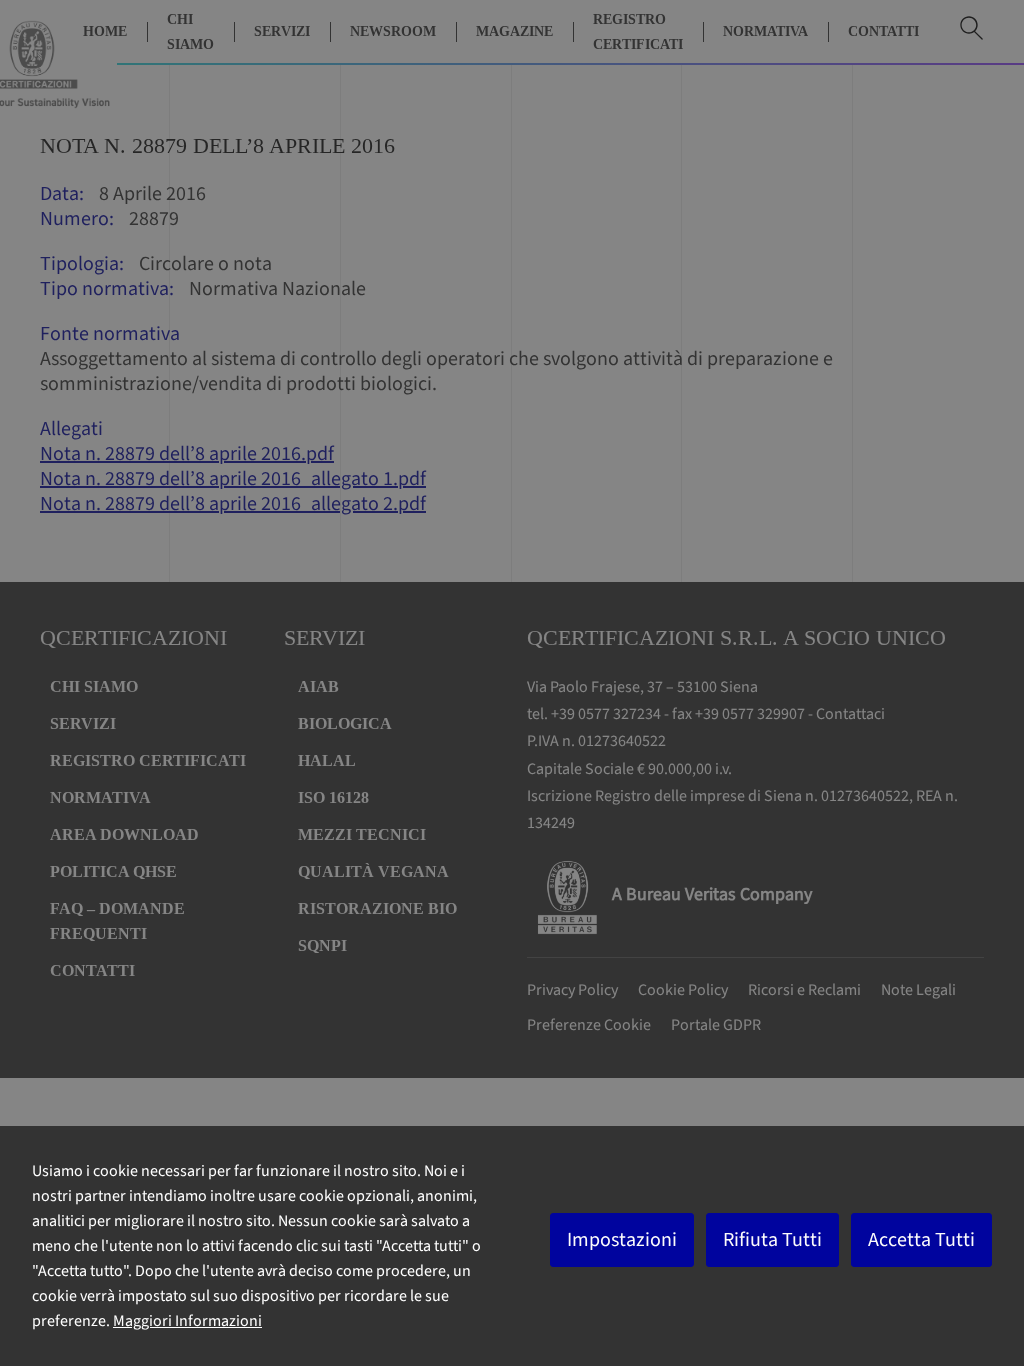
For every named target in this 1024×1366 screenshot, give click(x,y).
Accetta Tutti (921, 1240)
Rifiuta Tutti (772, 1240)
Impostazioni (622, 1240)
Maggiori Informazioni (187, 1321)
